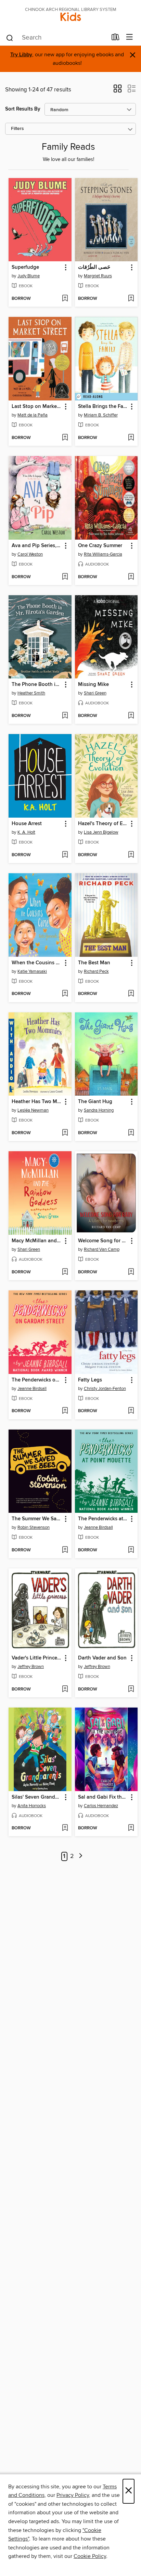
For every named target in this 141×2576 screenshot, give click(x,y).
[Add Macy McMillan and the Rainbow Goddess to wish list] (65, 1272)
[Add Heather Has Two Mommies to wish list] (65, 1133)
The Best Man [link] (94, 963)
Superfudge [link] (25, 267)
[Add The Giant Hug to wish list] (131, 1133)
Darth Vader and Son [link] (102, 1658)
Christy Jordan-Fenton (105, 1389)
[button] (118, 91)
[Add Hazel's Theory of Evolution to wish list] (131, 855)
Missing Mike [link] (93, 685)
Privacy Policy (73, 2495)
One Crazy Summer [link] (100, 546)
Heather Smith (31, 693)
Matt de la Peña (33, 415)
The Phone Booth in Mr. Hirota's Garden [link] (37, 685)
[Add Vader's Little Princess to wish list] (65, 1689)
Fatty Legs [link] (90, 1380)
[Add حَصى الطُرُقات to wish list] (131, 299)
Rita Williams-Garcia (103, 554)
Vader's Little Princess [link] (37, 1658)
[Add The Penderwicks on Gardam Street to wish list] (65, 1411)
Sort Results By (23, 109)
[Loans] (116, 39)
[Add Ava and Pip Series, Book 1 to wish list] (65, 577)
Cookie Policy (90, 2556)
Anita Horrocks (32, 1806)
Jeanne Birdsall (32, 1389)
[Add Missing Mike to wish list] (131, 716)
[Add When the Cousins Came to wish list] (65, 994)
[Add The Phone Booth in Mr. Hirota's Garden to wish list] (65, 716)
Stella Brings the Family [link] (103, 407)
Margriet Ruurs (98, 276)
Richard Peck (96, 971)
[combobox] (56, 38)
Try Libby (21, 55)
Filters (17, 129)
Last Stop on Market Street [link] (37, 407)
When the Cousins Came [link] (37, 963)
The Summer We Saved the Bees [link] (37, 1519)
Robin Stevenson (34, 1527)
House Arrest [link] (27, 824)
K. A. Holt (26, 832)
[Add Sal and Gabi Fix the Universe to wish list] (131, 1828)
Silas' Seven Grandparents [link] (37, 1797)
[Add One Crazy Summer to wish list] (131, 577)
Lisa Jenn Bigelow (101, 832)
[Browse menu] (130, 37)
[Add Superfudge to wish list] (65, 299)
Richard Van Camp (102, 1249)
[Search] (10, 38)
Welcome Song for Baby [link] (103, 1241)
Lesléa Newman (33, 1110)
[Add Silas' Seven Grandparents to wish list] (65, 1828)
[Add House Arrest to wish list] (65, 855)
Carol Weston (30, 554)
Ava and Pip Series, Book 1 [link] (37, 546)
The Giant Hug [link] (95, 1102)
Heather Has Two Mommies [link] (37, 1102)
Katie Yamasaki (32, 971)
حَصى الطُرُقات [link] (94, 267)
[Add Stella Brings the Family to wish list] (131, 438)
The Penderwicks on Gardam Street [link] (37, 1380)
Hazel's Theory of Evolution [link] (103, 824)
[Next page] (81, 1856)
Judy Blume (29, 276)
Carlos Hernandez (101, 1806)
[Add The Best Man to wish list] (131, 994)
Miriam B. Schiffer (101, 415)
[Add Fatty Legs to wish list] (131, 1411)
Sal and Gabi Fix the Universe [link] (103, 1797)
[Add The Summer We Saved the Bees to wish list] (65, 1550)
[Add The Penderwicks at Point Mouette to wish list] (131, 1550)
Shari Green (95, 693)
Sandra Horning (99, 1110)
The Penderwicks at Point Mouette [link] (103, 1519)
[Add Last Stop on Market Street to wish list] (65, 438)
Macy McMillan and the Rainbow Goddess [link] (37, 1241)
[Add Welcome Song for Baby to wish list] (131, 1272)
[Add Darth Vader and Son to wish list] (131, 1689)
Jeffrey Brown (31, 1667)
